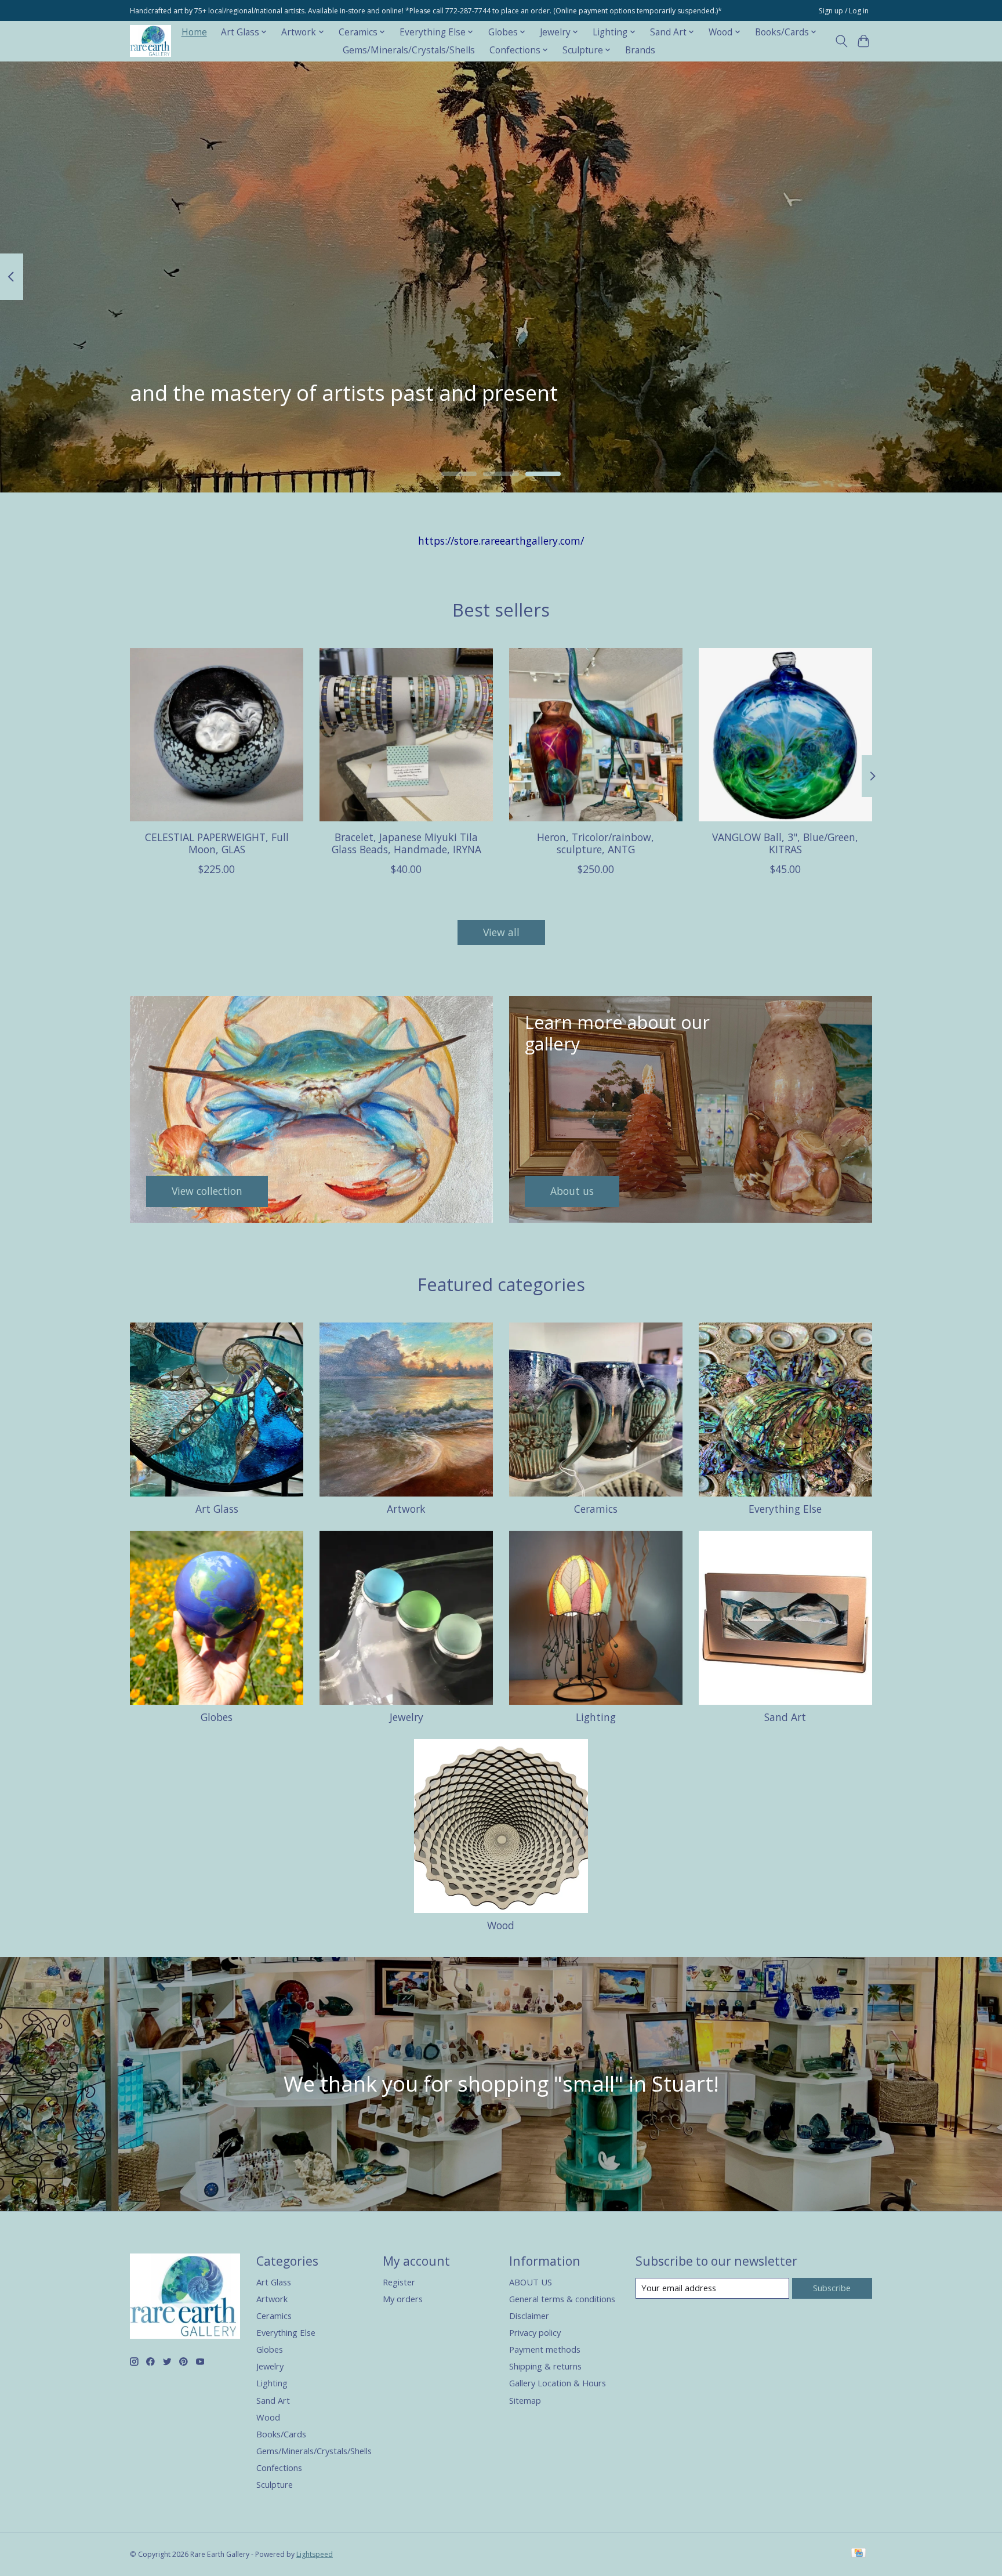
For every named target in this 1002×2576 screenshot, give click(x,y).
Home (194, 32)
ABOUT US (531, 2282)
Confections (279, 2468)
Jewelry (406, 1717)
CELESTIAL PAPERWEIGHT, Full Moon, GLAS (217, 843)
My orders (403, 2299)
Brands (640, 50)
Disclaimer (529, 2316)
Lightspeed (315, 2554)
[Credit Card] (858, 2554)
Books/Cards (281, 2434)
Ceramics (596, 1509)
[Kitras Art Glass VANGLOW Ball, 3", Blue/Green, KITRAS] (785, 735)
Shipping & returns (545, 2366)
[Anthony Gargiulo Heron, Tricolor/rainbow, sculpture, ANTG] (596, 735)
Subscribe (832, 2288)
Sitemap (525, 2400)
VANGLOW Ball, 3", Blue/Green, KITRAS (785, 843)
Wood (501, 1925)
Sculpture (275, 2484)
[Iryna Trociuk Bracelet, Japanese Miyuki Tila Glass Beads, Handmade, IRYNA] (406, 735)
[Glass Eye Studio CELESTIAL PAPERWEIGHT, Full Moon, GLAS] (217, 735)
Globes (217, 1717)
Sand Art (785, 1717)
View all (501, 932)
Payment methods (545, 2349)
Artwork (406, 1509)
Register (399, 2282)
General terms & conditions (562, 2299)
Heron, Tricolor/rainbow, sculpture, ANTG (596, 843)
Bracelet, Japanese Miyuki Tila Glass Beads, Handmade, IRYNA (406, 843)
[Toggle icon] (841, 41)
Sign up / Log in (844, 11)
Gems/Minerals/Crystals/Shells (409, 50)
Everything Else (785, 1509)
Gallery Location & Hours (558, 2383)
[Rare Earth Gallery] (150, 41)
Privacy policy (535, 2332)
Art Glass (217, 1509)
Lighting (596, 1717)
